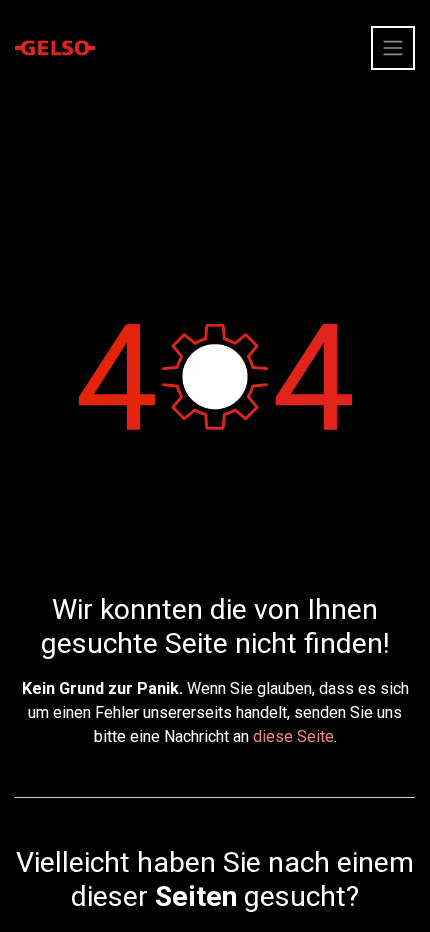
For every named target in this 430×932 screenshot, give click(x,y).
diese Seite (293, 736)
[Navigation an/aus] (393, 48)
